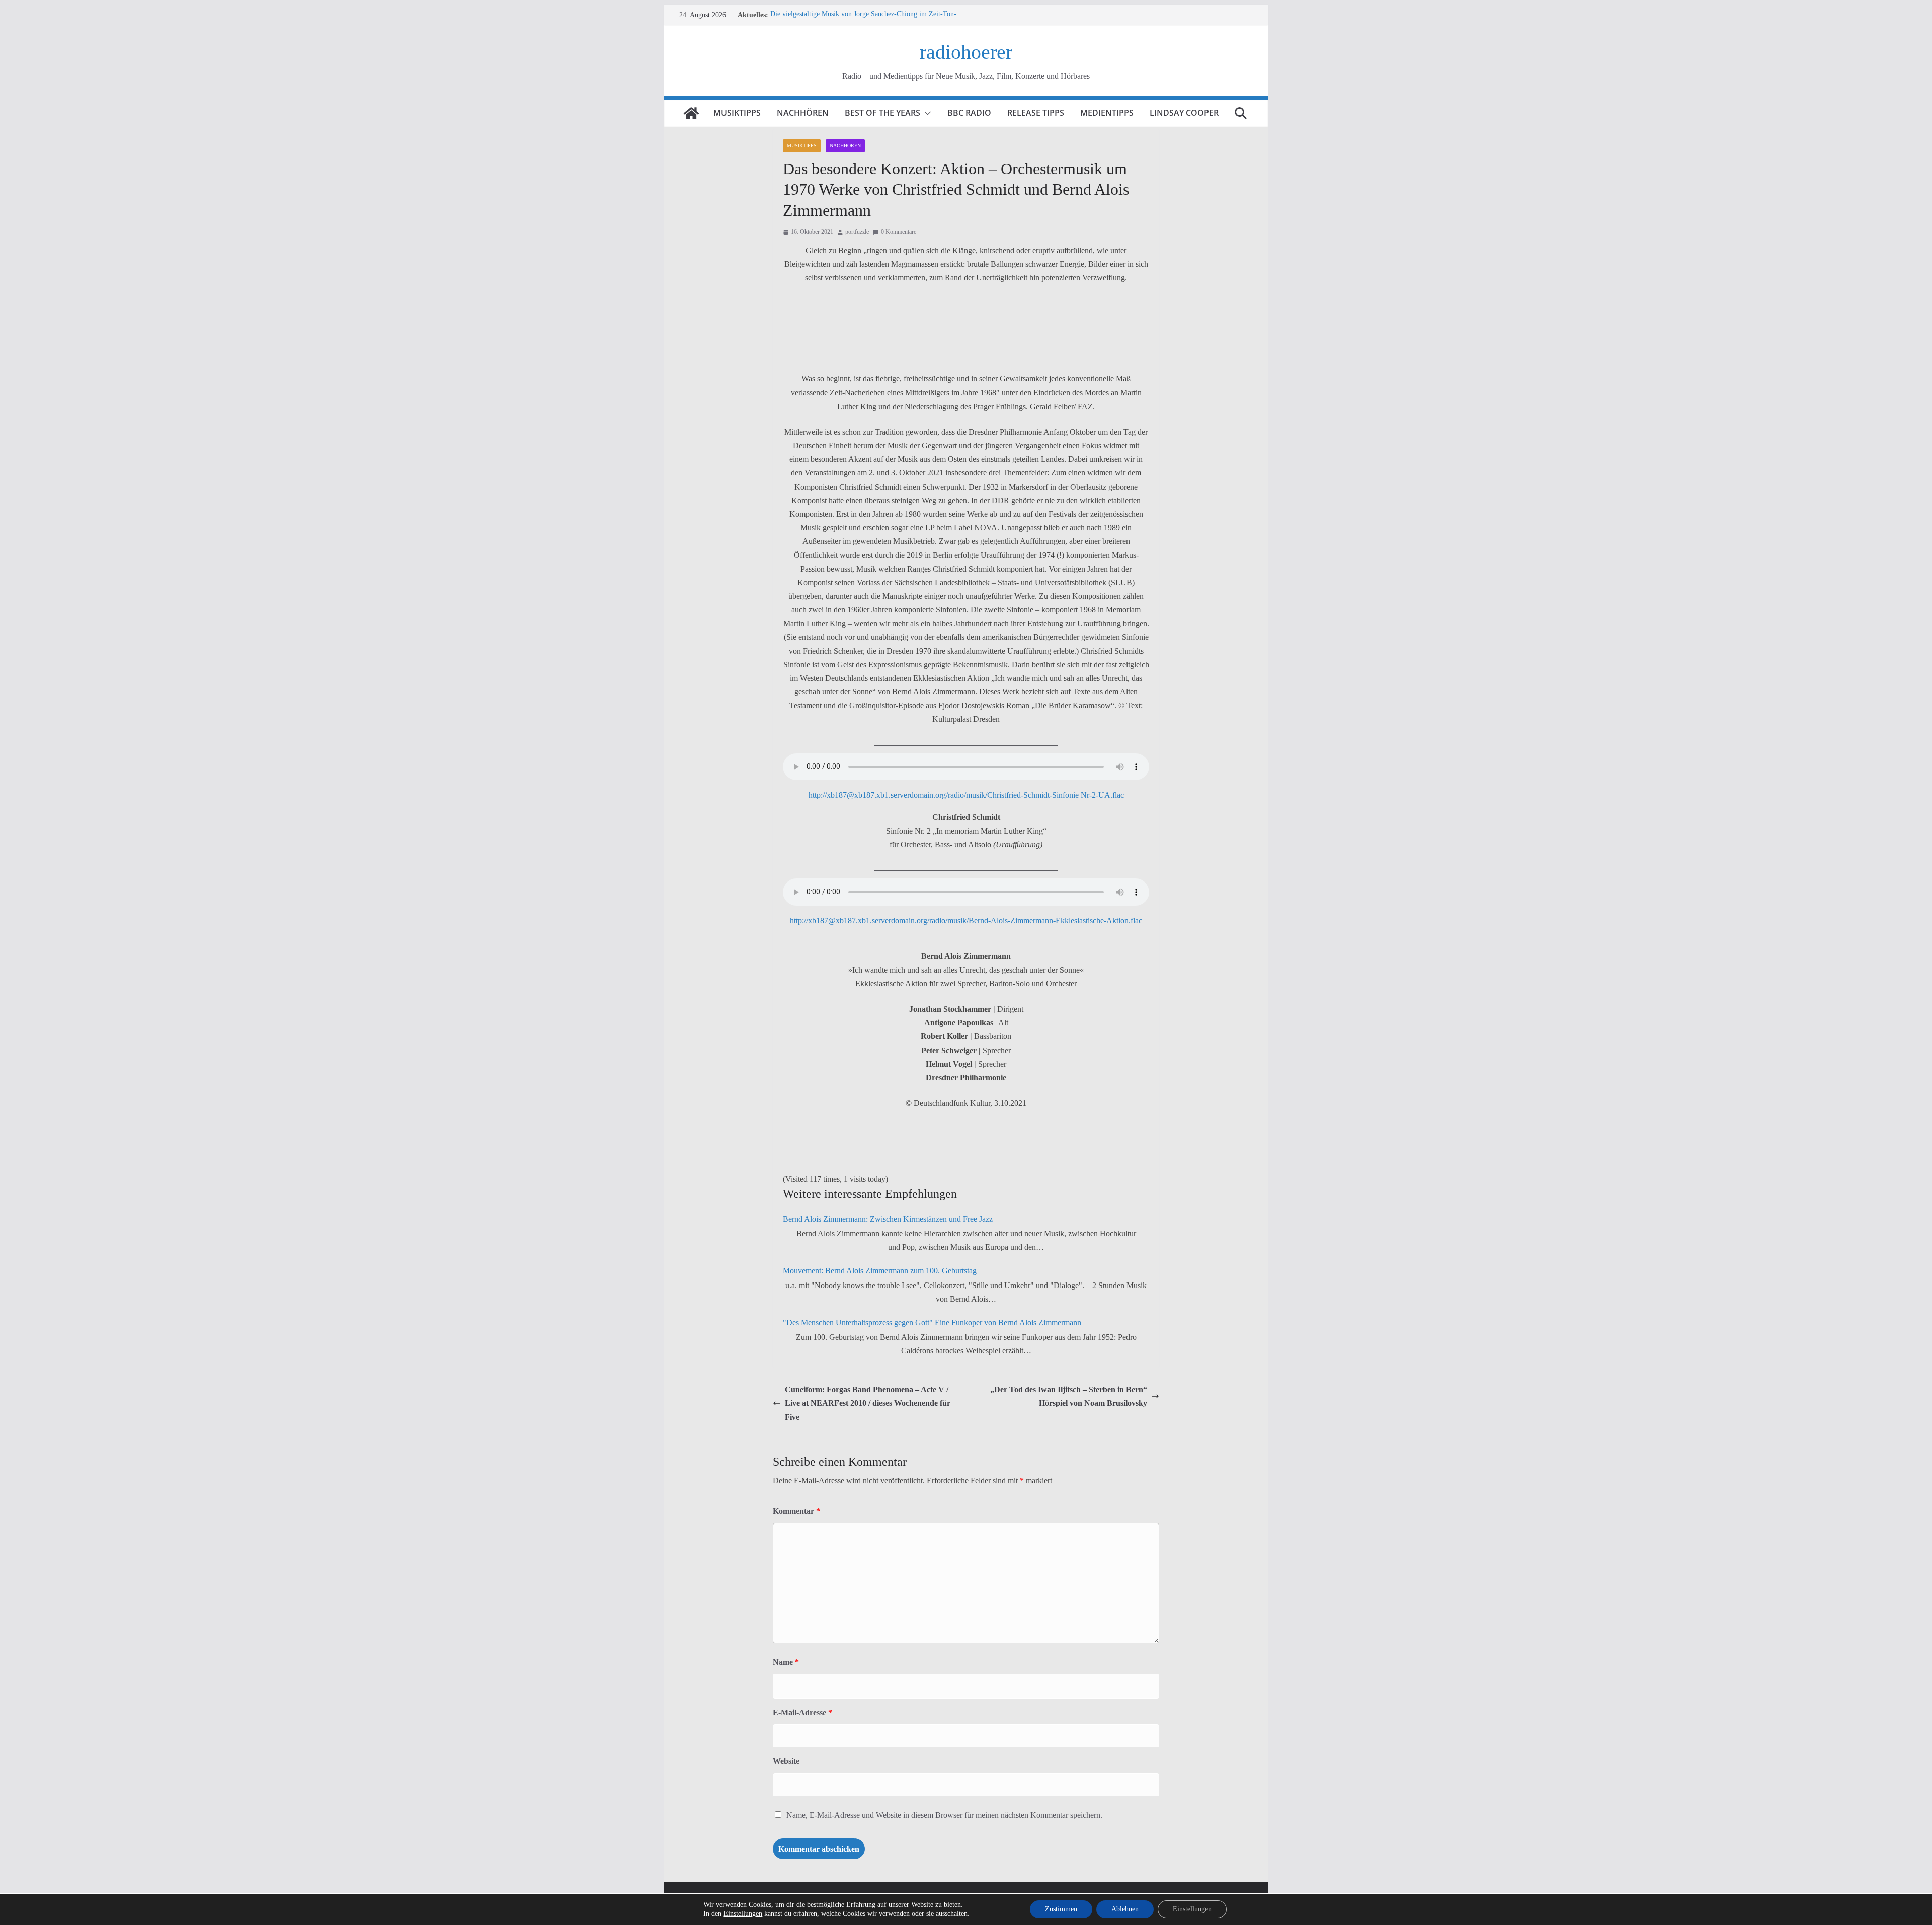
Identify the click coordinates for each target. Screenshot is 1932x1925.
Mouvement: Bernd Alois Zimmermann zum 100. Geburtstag (880, 1271)
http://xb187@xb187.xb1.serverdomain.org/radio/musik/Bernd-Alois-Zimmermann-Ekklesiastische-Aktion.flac (966, 920)
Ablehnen (1125, 1909)
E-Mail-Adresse (802, 1712)
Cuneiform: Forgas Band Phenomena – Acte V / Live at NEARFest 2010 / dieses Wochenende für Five (868, 1403)
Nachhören (803, 113)
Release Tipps (1036, 113)
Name (786, 1662)
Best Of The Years (882, 113)
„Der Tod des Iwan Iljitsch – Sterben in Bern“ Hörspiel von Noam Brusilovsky (1069, 1396)
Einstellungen (743, 1914)
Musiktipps (737, 113)
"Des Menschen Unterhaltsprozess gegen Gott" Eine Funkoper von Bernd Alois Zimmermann (932, 1322)
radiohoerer (966, 52)
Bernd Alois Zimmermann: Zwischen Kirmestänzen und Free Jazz (888, 1219)
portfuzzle (857, 232)
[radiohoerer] (691, 113)
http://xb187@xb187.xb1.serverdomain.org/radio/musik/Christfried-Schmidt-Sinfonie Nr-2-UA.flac (966, 795)
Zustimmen (1061, 1909)
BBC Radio (969, 113)
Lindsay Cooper (1184, 113)
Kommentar (796, 1511)
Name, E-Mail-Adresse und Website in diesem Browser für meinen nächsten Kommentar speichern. (944, 1815)
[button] (926, 113)
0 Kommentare (899, 232)
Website (786, 1761)
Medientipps (1107, 113)
